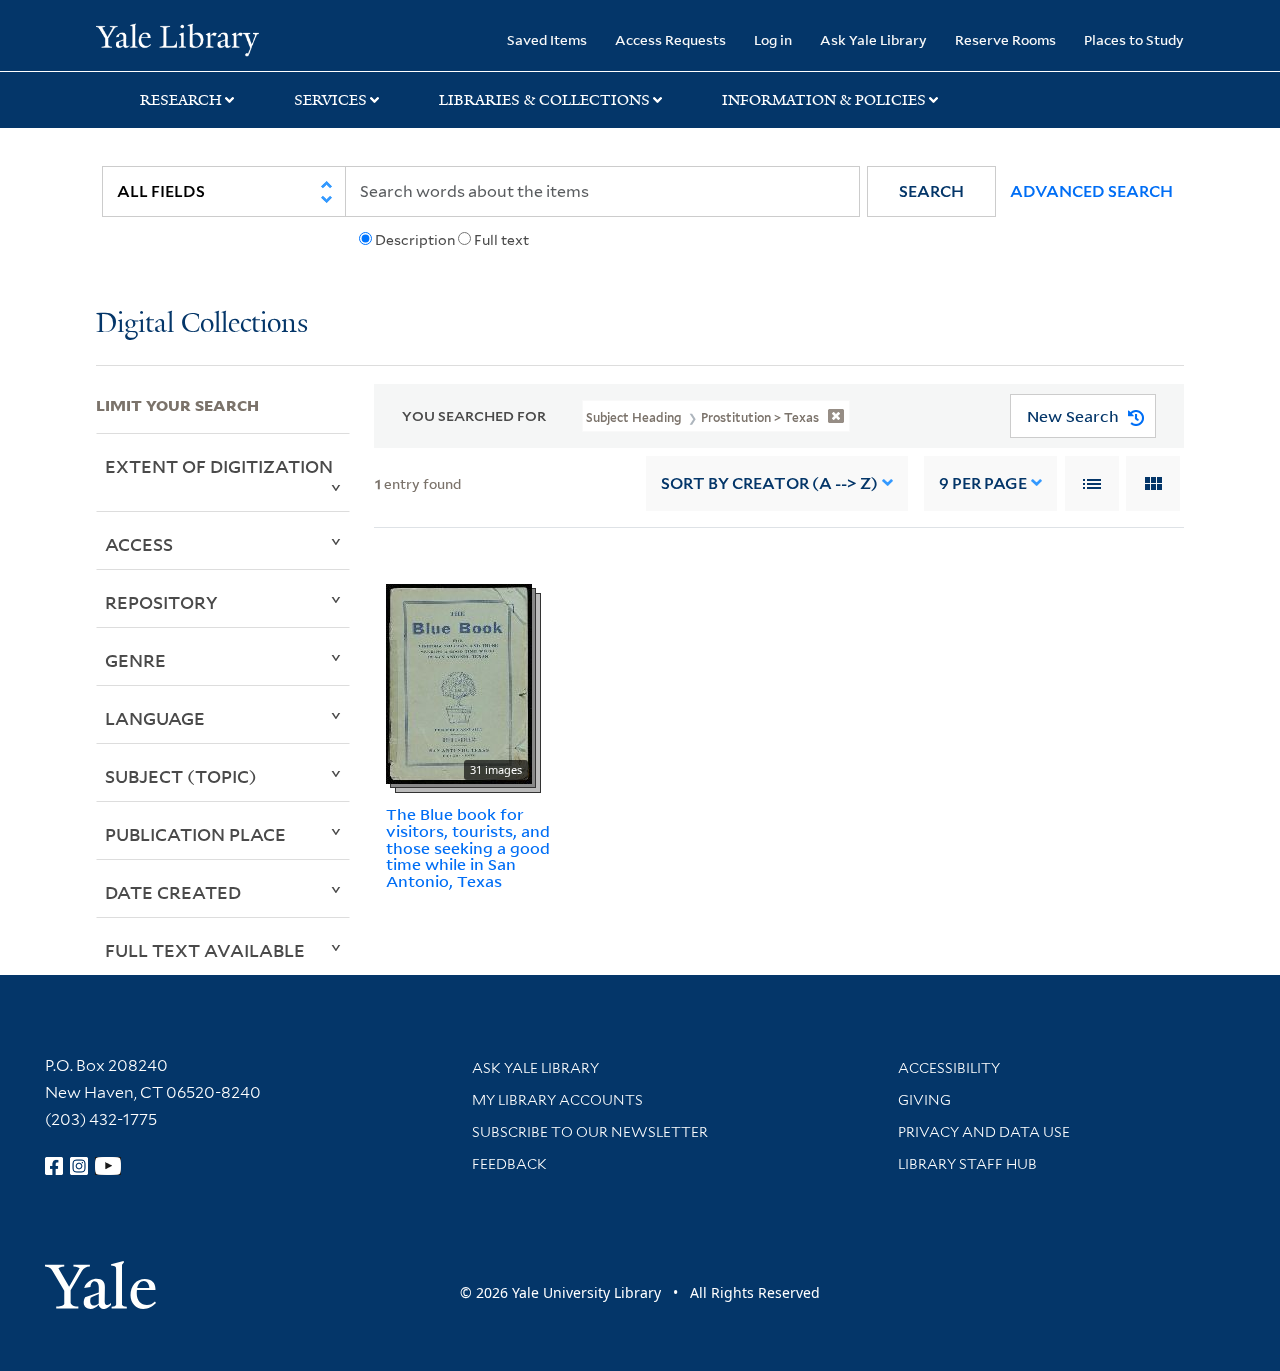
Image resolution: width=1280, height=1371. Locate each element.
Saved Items (547, 39)
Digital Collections (202, 324)
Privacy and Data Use (984, 1132)
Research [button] (181, 100)
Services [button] (330, 100)
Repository (161, 602)
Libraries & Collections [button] (544, 100)
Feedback (509, 1164)
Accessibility (949, 1068)
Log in (773, 39)
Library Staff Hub (967, 1164)
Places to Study (1134, 39)
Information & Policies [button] (824, 100)
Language (155, 718)
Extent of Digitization (219, 466)
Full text (501, 240)
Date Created (173, 892)
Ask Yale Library (873, 39)
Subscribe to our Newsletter (590, 1132)
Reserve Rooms (1005, 39)
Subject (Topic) (181, 776)
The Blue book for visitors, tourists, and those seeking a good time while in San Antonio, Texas (468, 847)
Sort (769, 483)
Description (415, 240)
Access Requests (670, 39)
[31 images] (459, 682)
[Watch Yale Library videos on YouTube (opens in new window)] (108, 1166)
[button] (931, 191)
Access (139, 544)
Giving (924, 1100)
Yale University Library (177, 38)
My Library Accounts (557, 1100)
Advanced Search (1091, 191)
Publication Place (195, 834)
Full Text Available (205, 950)
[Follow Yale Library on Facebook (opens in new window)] (54, 1166)
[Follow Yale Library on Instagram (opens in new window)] (79, 1166)
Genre (135, 660)
